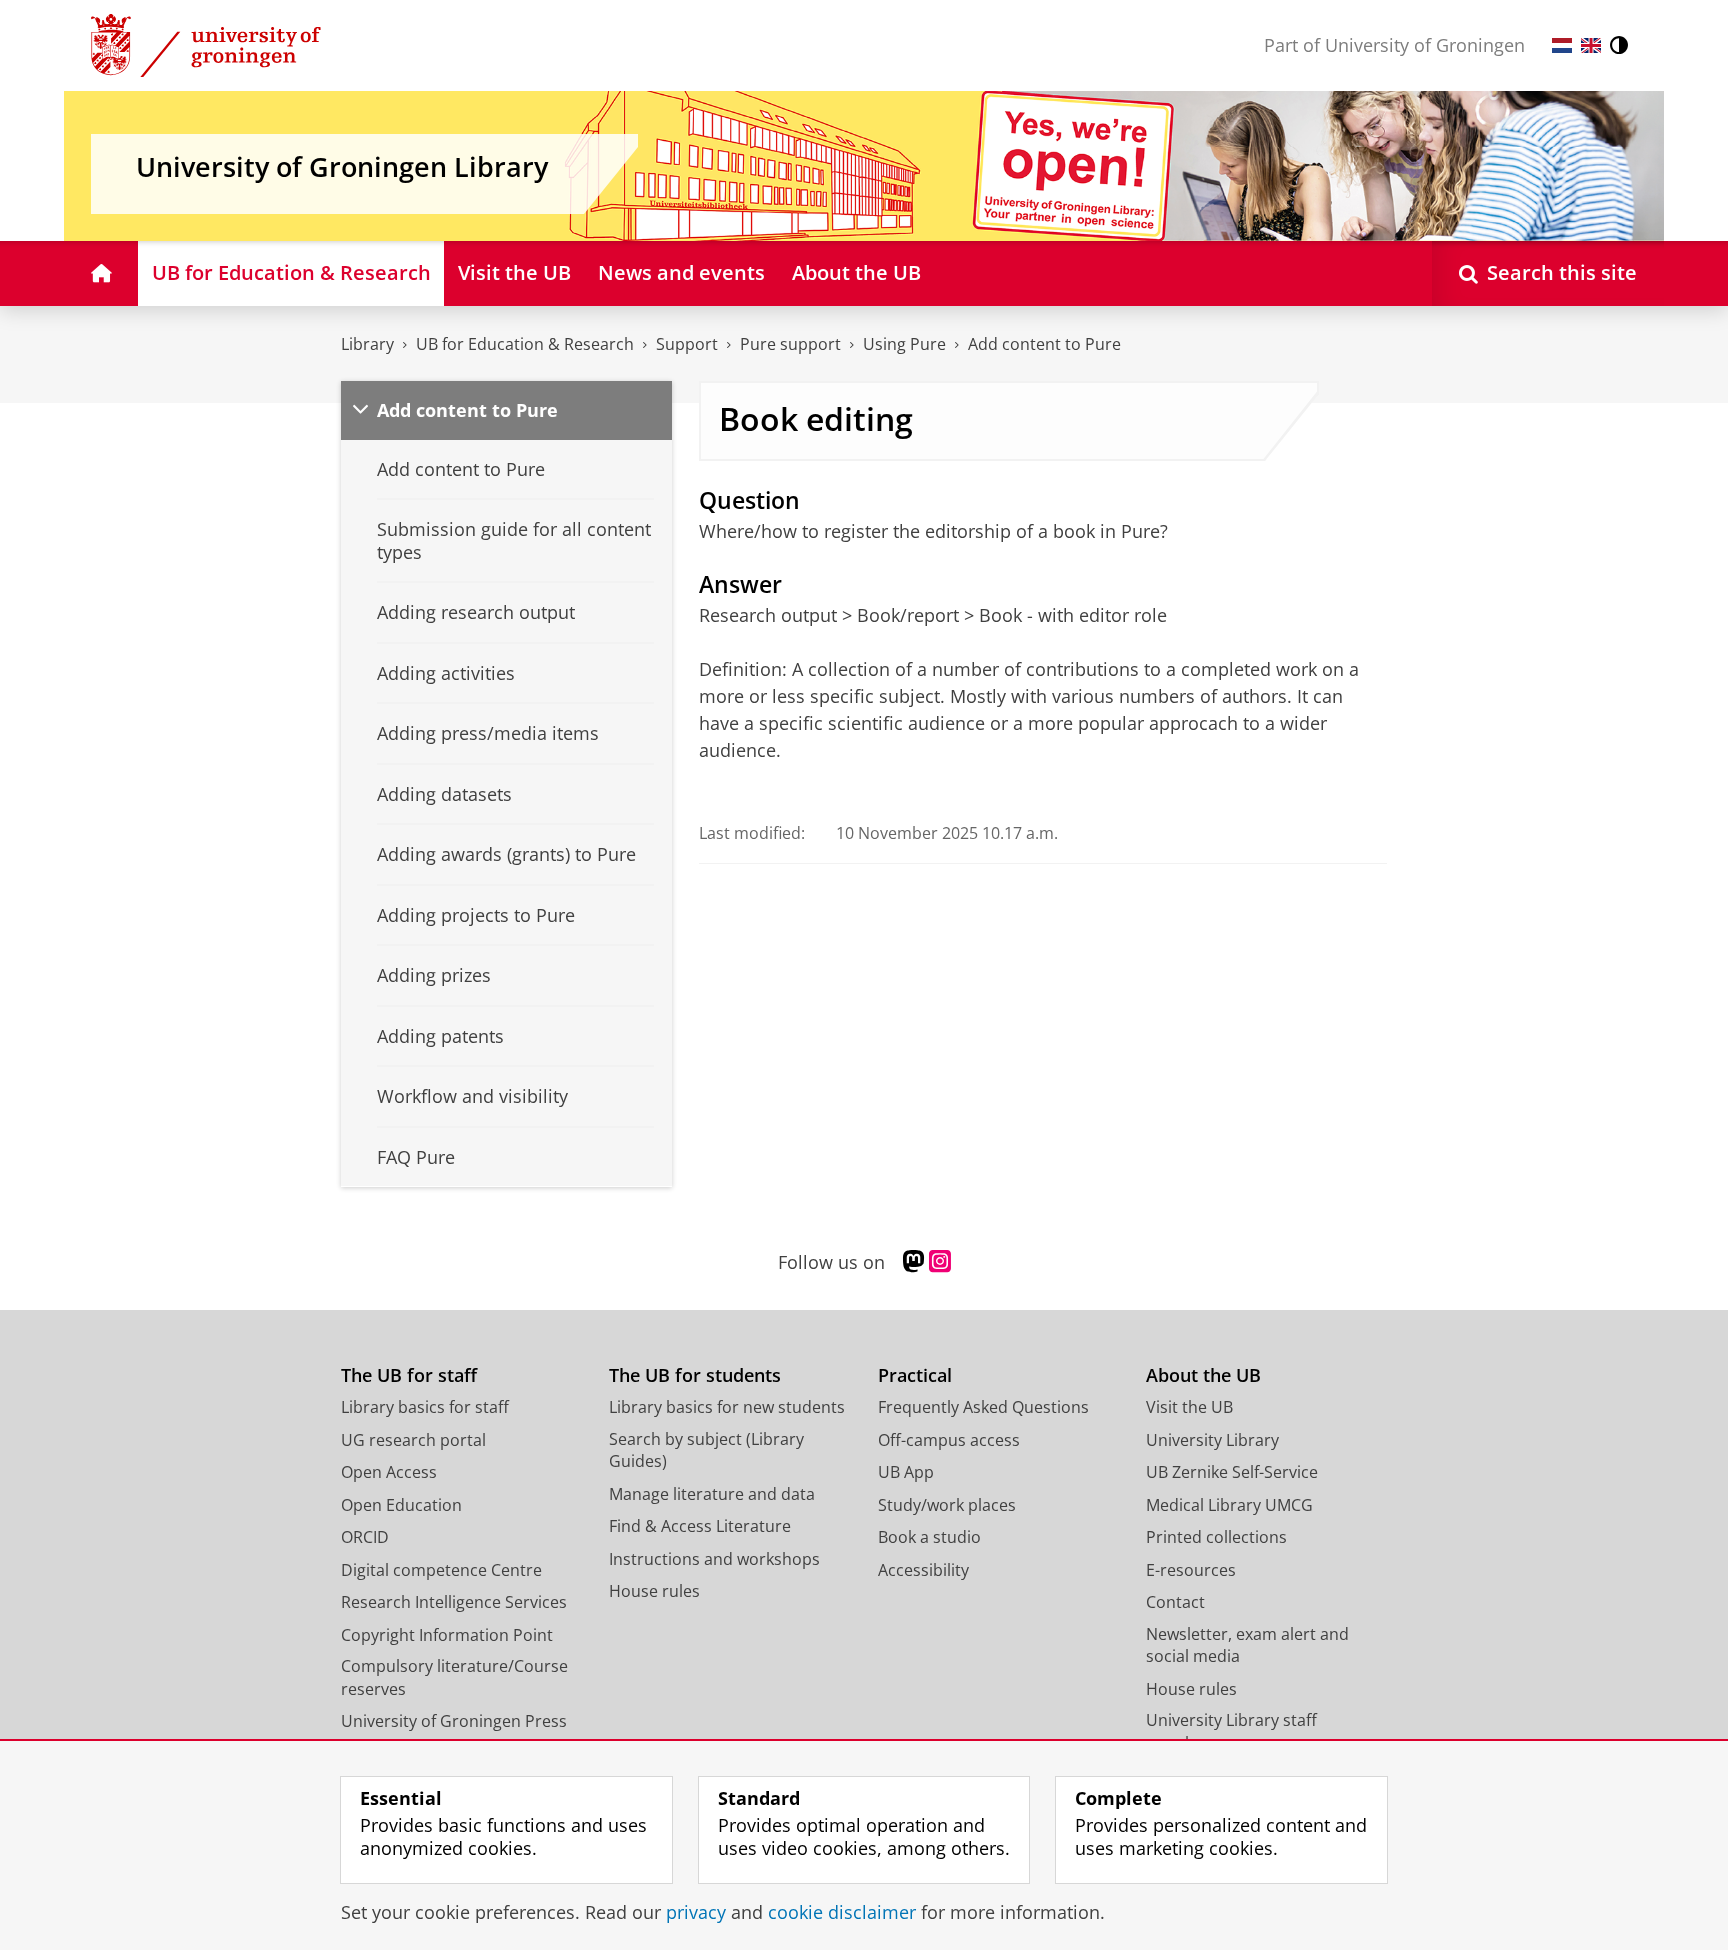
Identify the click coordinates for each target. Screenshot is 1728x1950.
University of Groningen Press (454, 1721)
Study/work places (947, 1505)
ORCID (365, 1537)
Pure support (790, 344)
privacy (696, 1912)
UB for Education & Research (525, 344)
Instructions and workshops (714, 1559)
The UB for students (695, 1375)
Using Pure (904, 344)
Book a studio (929, 1537)
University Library (1212, 1440)
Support (687, 344)
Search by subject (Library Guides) (706, 1450)
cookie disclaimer (842, 1912)
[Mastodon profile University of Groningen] (913, 1262)
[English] (1591, 45)
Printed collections (1216, 1537)
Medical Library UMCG (1229, 1505)
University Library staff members (1231, 1731)
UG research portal (413, 1440)
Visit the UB (1189, 1407)
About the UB (1203, 1375)
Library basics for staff (425, 1407)
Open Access (389, 1472)
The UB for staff (409, 1375)
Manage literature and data (712, 1494)
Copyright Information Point (447, 1635)
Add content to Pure (1044, 344)
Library (367, 344)
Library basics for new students (727, 1407)
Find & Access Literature (700, 1526)
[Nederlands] (1562, 45)
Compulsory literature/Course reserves (454, 1677)
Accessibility (923, 1570)
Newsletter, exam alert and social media (1247, 1645)
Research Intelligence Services (454, 1602)
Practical (915, 1375)
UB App (906, 1472)
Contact (1175, 1602)
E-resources (1191, 1570)
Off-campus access (949, 1440)
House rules (654, 1591)
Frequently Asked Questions (983, 1407)
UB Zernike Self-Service (1232, 1472)
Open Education (401, 1505)
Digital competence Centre (441, 1570)
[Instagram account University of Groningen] (940, 1262)
